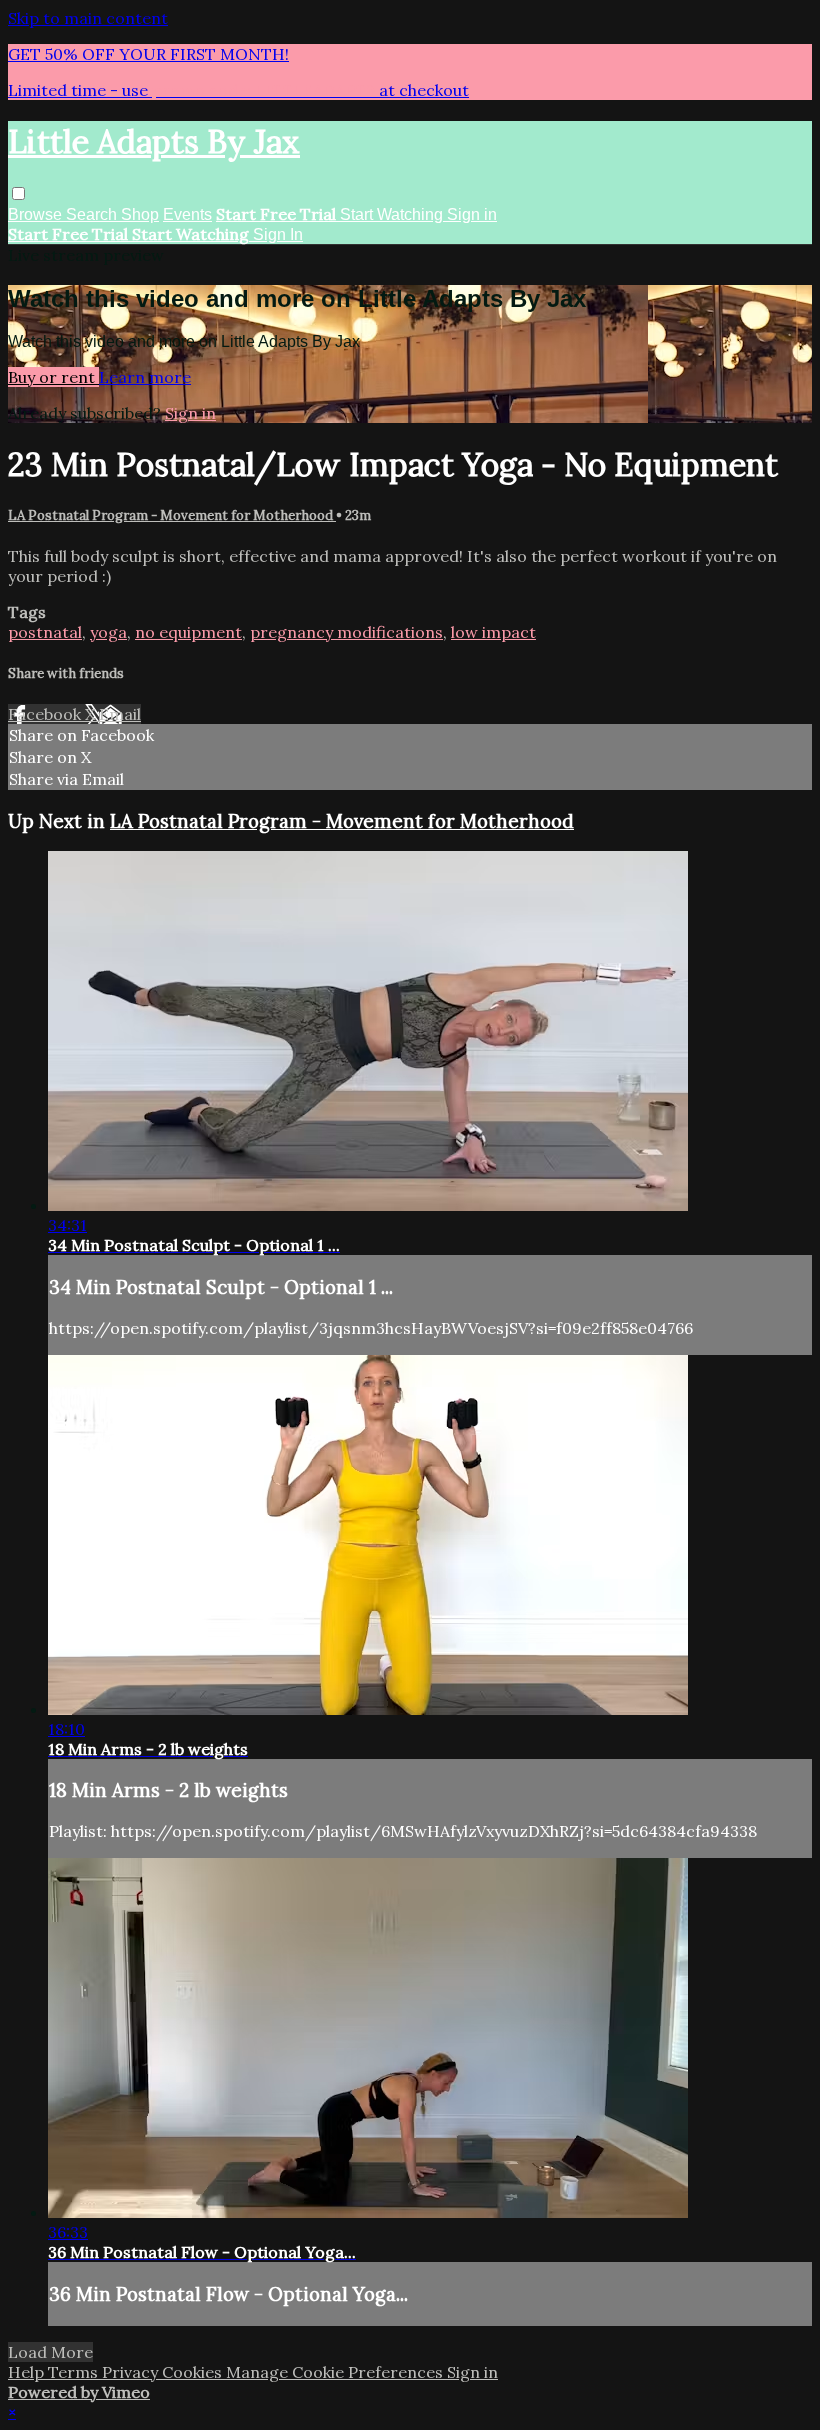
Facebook (46, 714)
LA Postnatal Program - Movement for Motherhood (172, 515)
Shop (140, 214)
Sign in (472, 214)
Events (187, 214)
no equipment (188, 632)
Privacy (132, 2372)
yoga (108, 632)
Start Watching (393, 214)
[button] (18, 193)
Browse (37, 214)
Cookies (194, 2372)
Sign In (278, 234)
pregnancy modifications (346, 632)
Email (120, 714)
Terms (75, 2372)
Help (28, 2372)
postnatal (45, 632)
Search (93, 214)
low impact (493, 632)
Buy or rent (53, 377)
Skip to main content (88, 18)
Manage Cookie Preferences (336, 2372)
